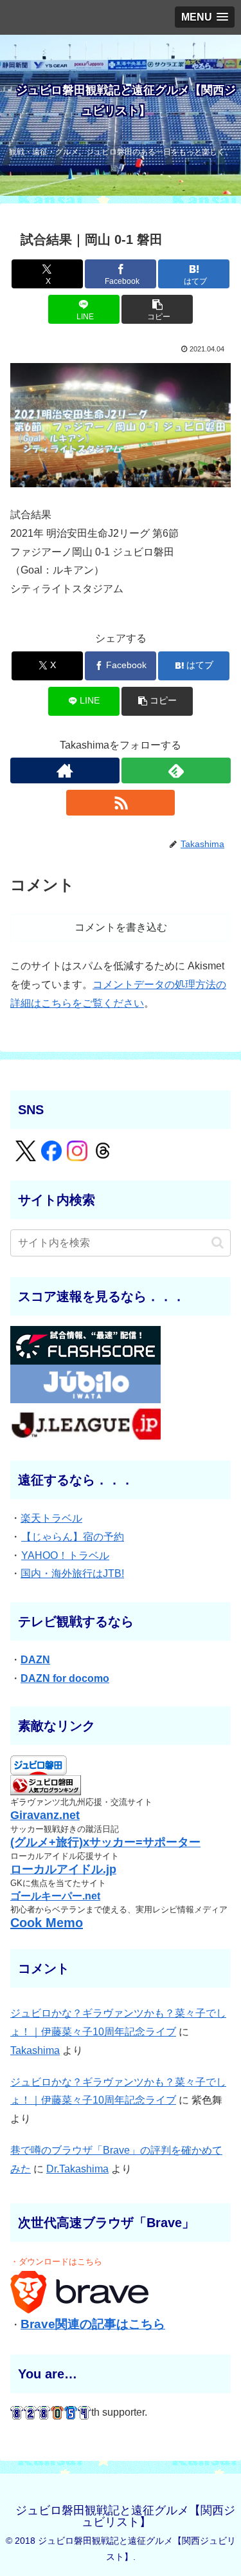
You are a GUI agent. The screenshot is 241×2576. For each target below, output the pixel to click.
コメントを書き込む (121, 927)
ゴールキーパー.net (55, 1896)
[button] (157, 309)
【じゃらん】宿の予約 (73, 1537)
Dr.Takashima (77, 2169)
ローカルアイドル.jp (63, 1869)
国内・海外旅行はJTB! (72, 1573)
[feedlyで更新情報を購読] (176, 770)
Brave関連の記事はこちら (93, 2324)
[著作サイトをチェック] (65, 770)
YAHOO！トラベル (65, 1555)
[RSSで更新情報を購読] (121, 803)
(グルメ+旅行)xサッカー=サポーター (105, 1842)
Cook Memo (47, 1923)
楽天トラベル (51, 1518)
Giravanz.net (45, 1815)
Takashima (35, 2050)
